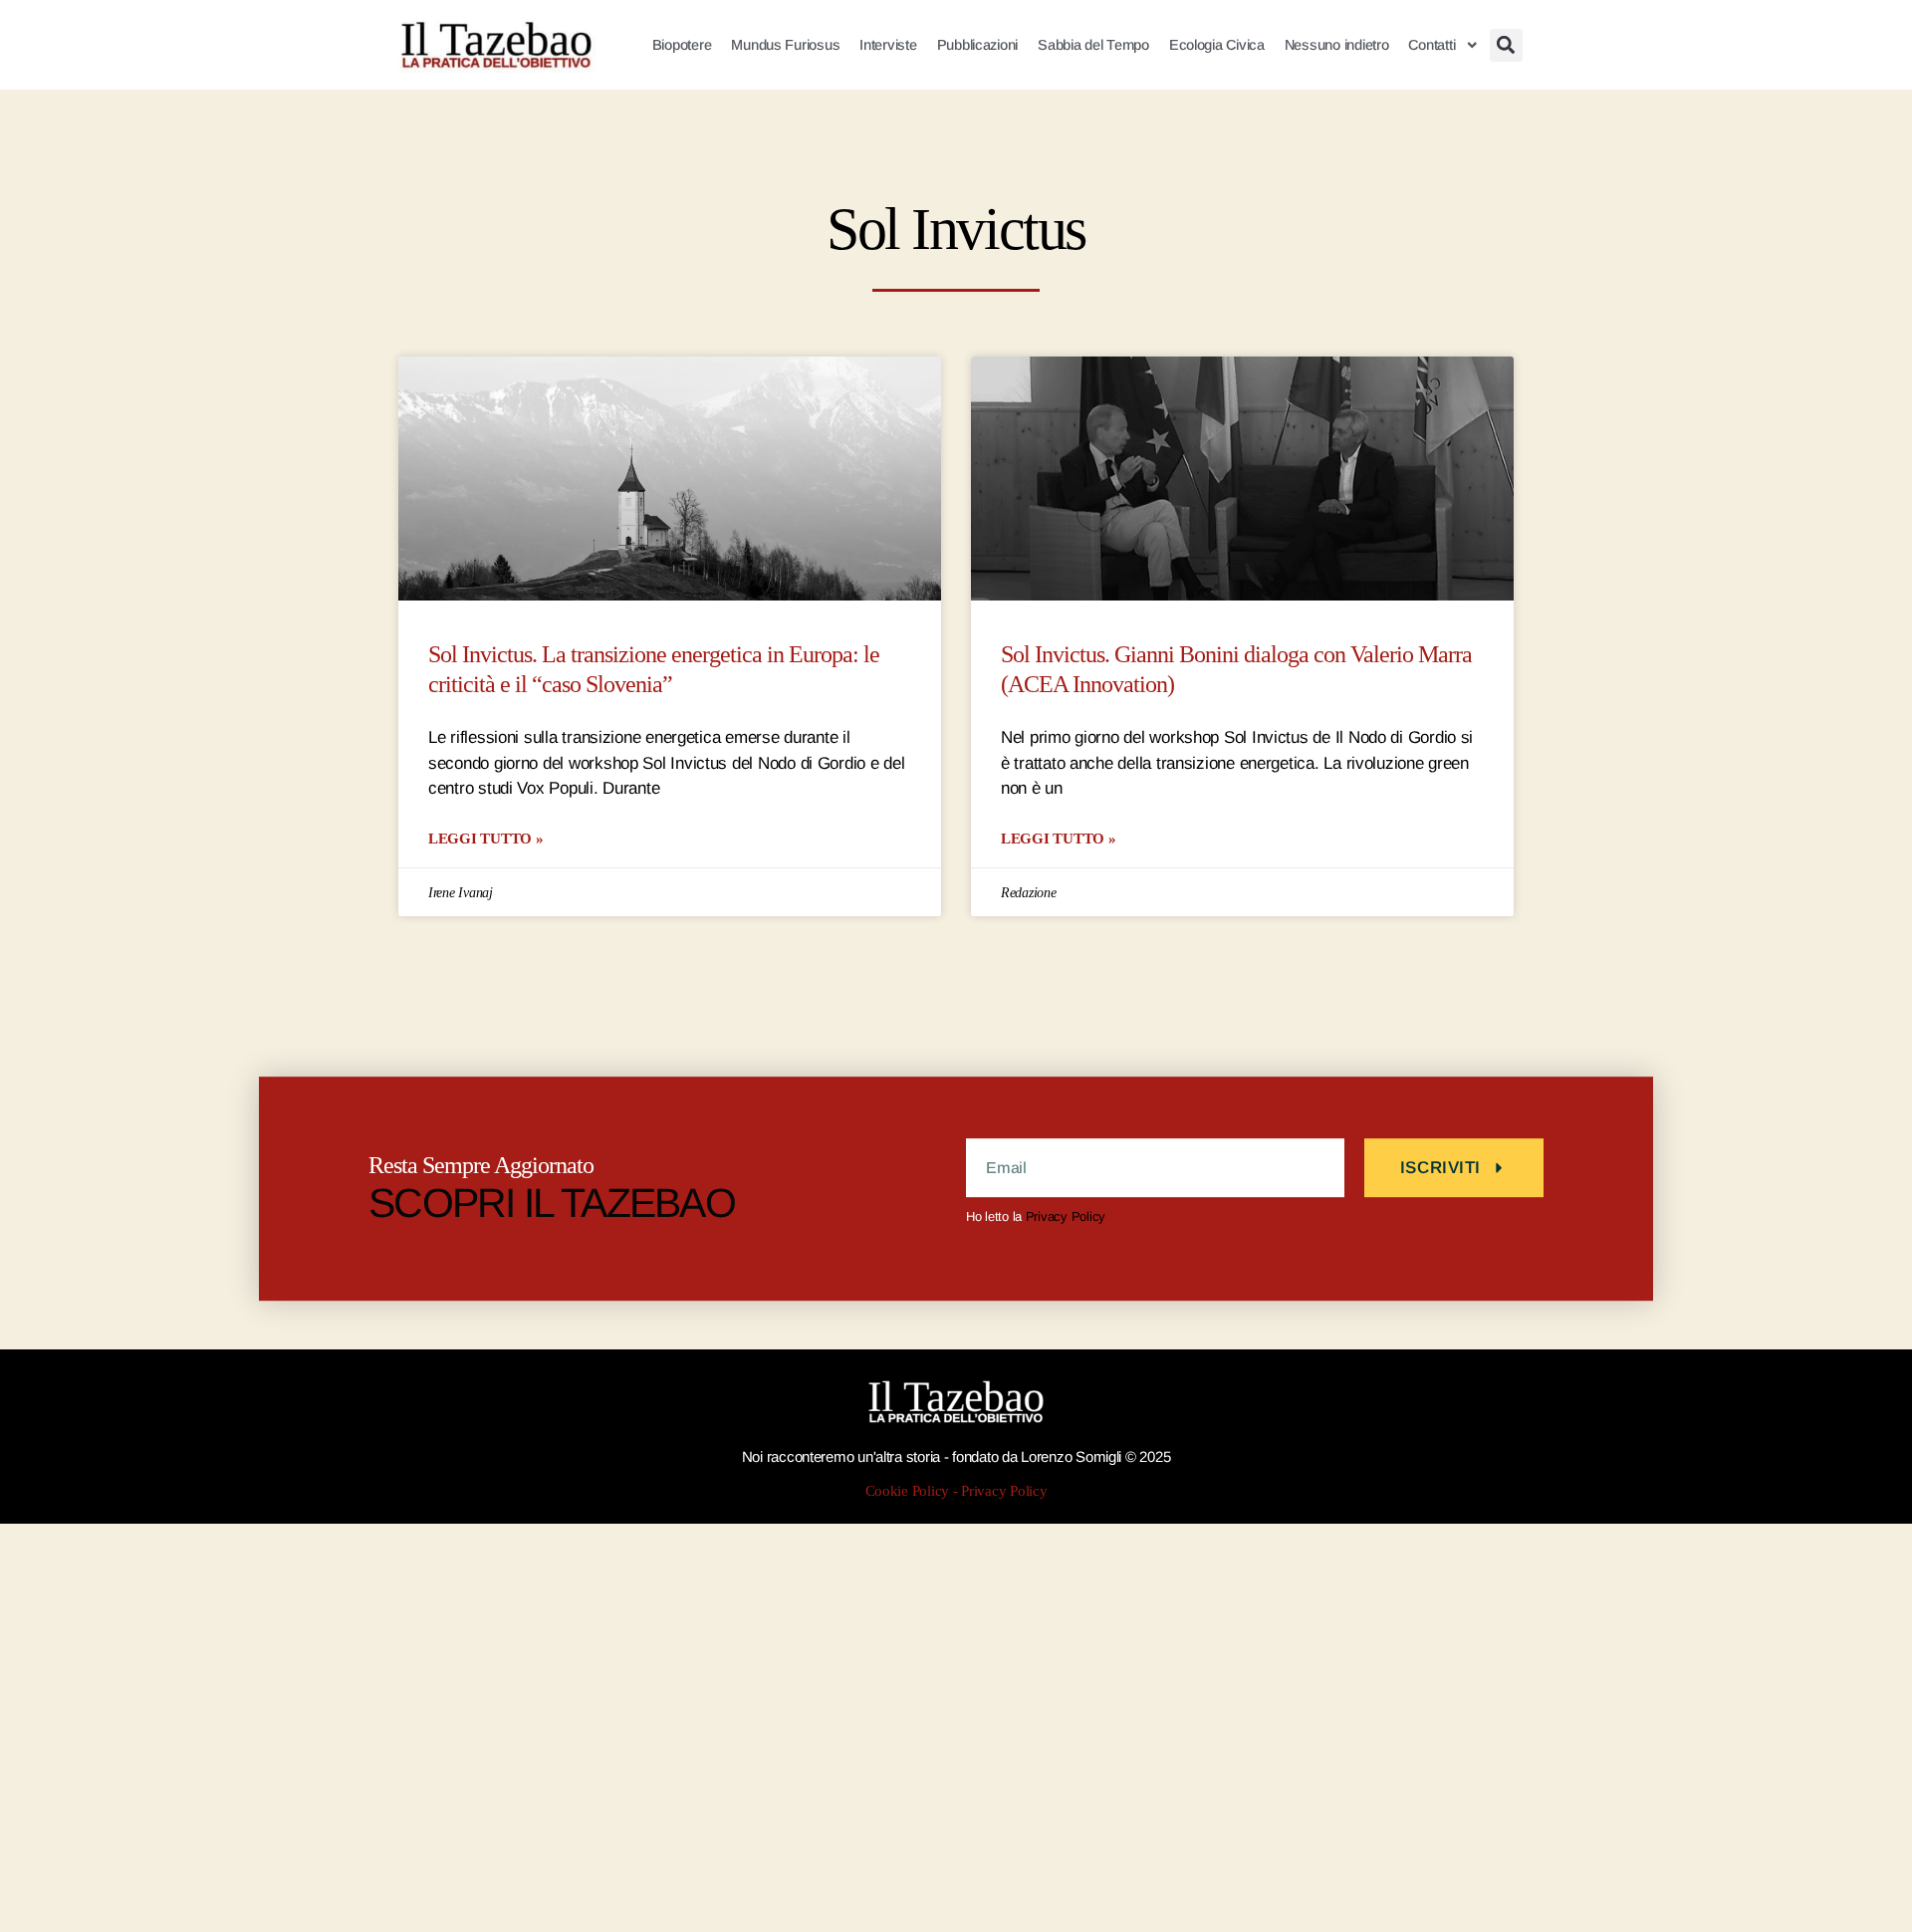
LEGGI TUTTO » (486, 838)
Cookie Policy (908, 1491)
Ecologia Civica (1217, 45)
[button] (1506, 45)
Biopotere (682, 45)
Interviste (888, 45)
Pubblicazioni (978, 45)
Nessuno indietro (1337, 45)
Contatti (1432, 45)
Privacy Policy (1066, 1216)
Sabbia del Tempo (1093, 45)
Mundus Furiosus (785, 45)
